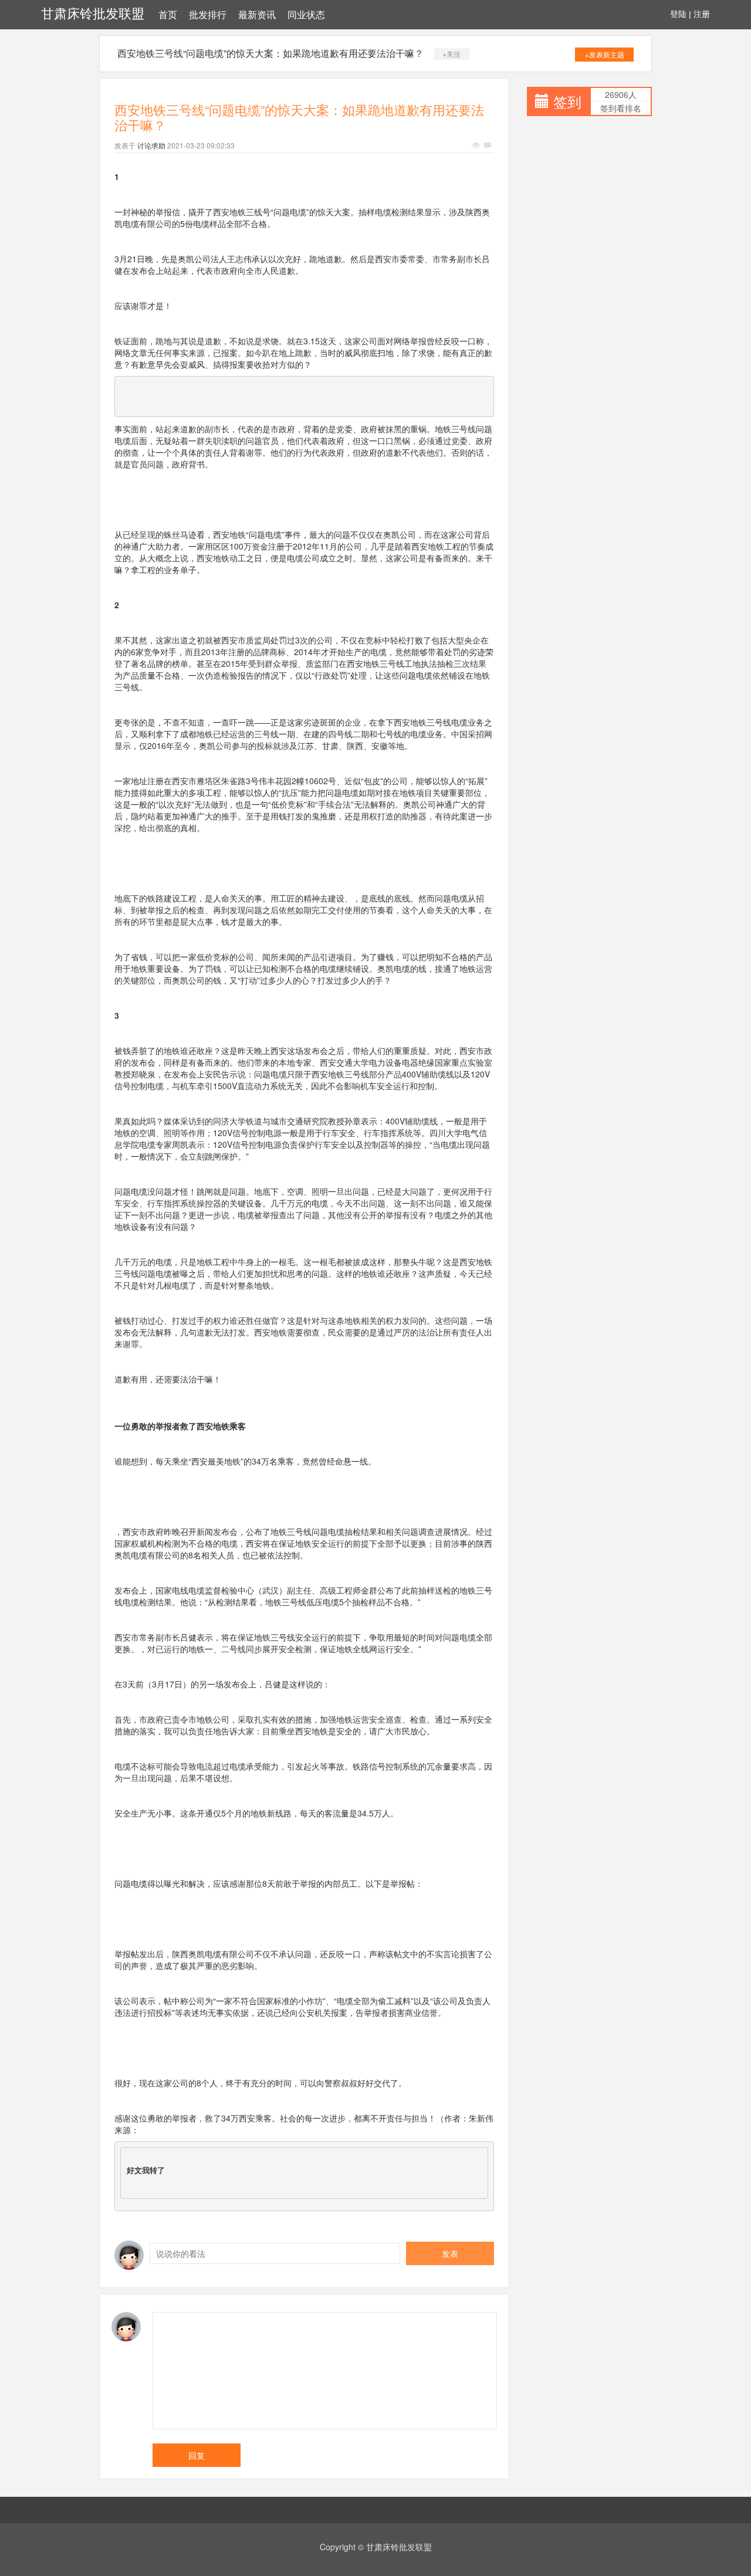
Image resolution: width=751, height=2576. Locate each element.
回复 (197, 2455)
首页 (168, 15)
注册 (702, 14)
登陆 (678, 14)
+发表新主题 (605, 54)
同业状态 (306, 15)
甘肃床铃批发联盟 (93, 14)
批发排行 (208, 15)
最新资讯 (257, 15)
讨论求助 (151, 145)
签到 (567, 101)
